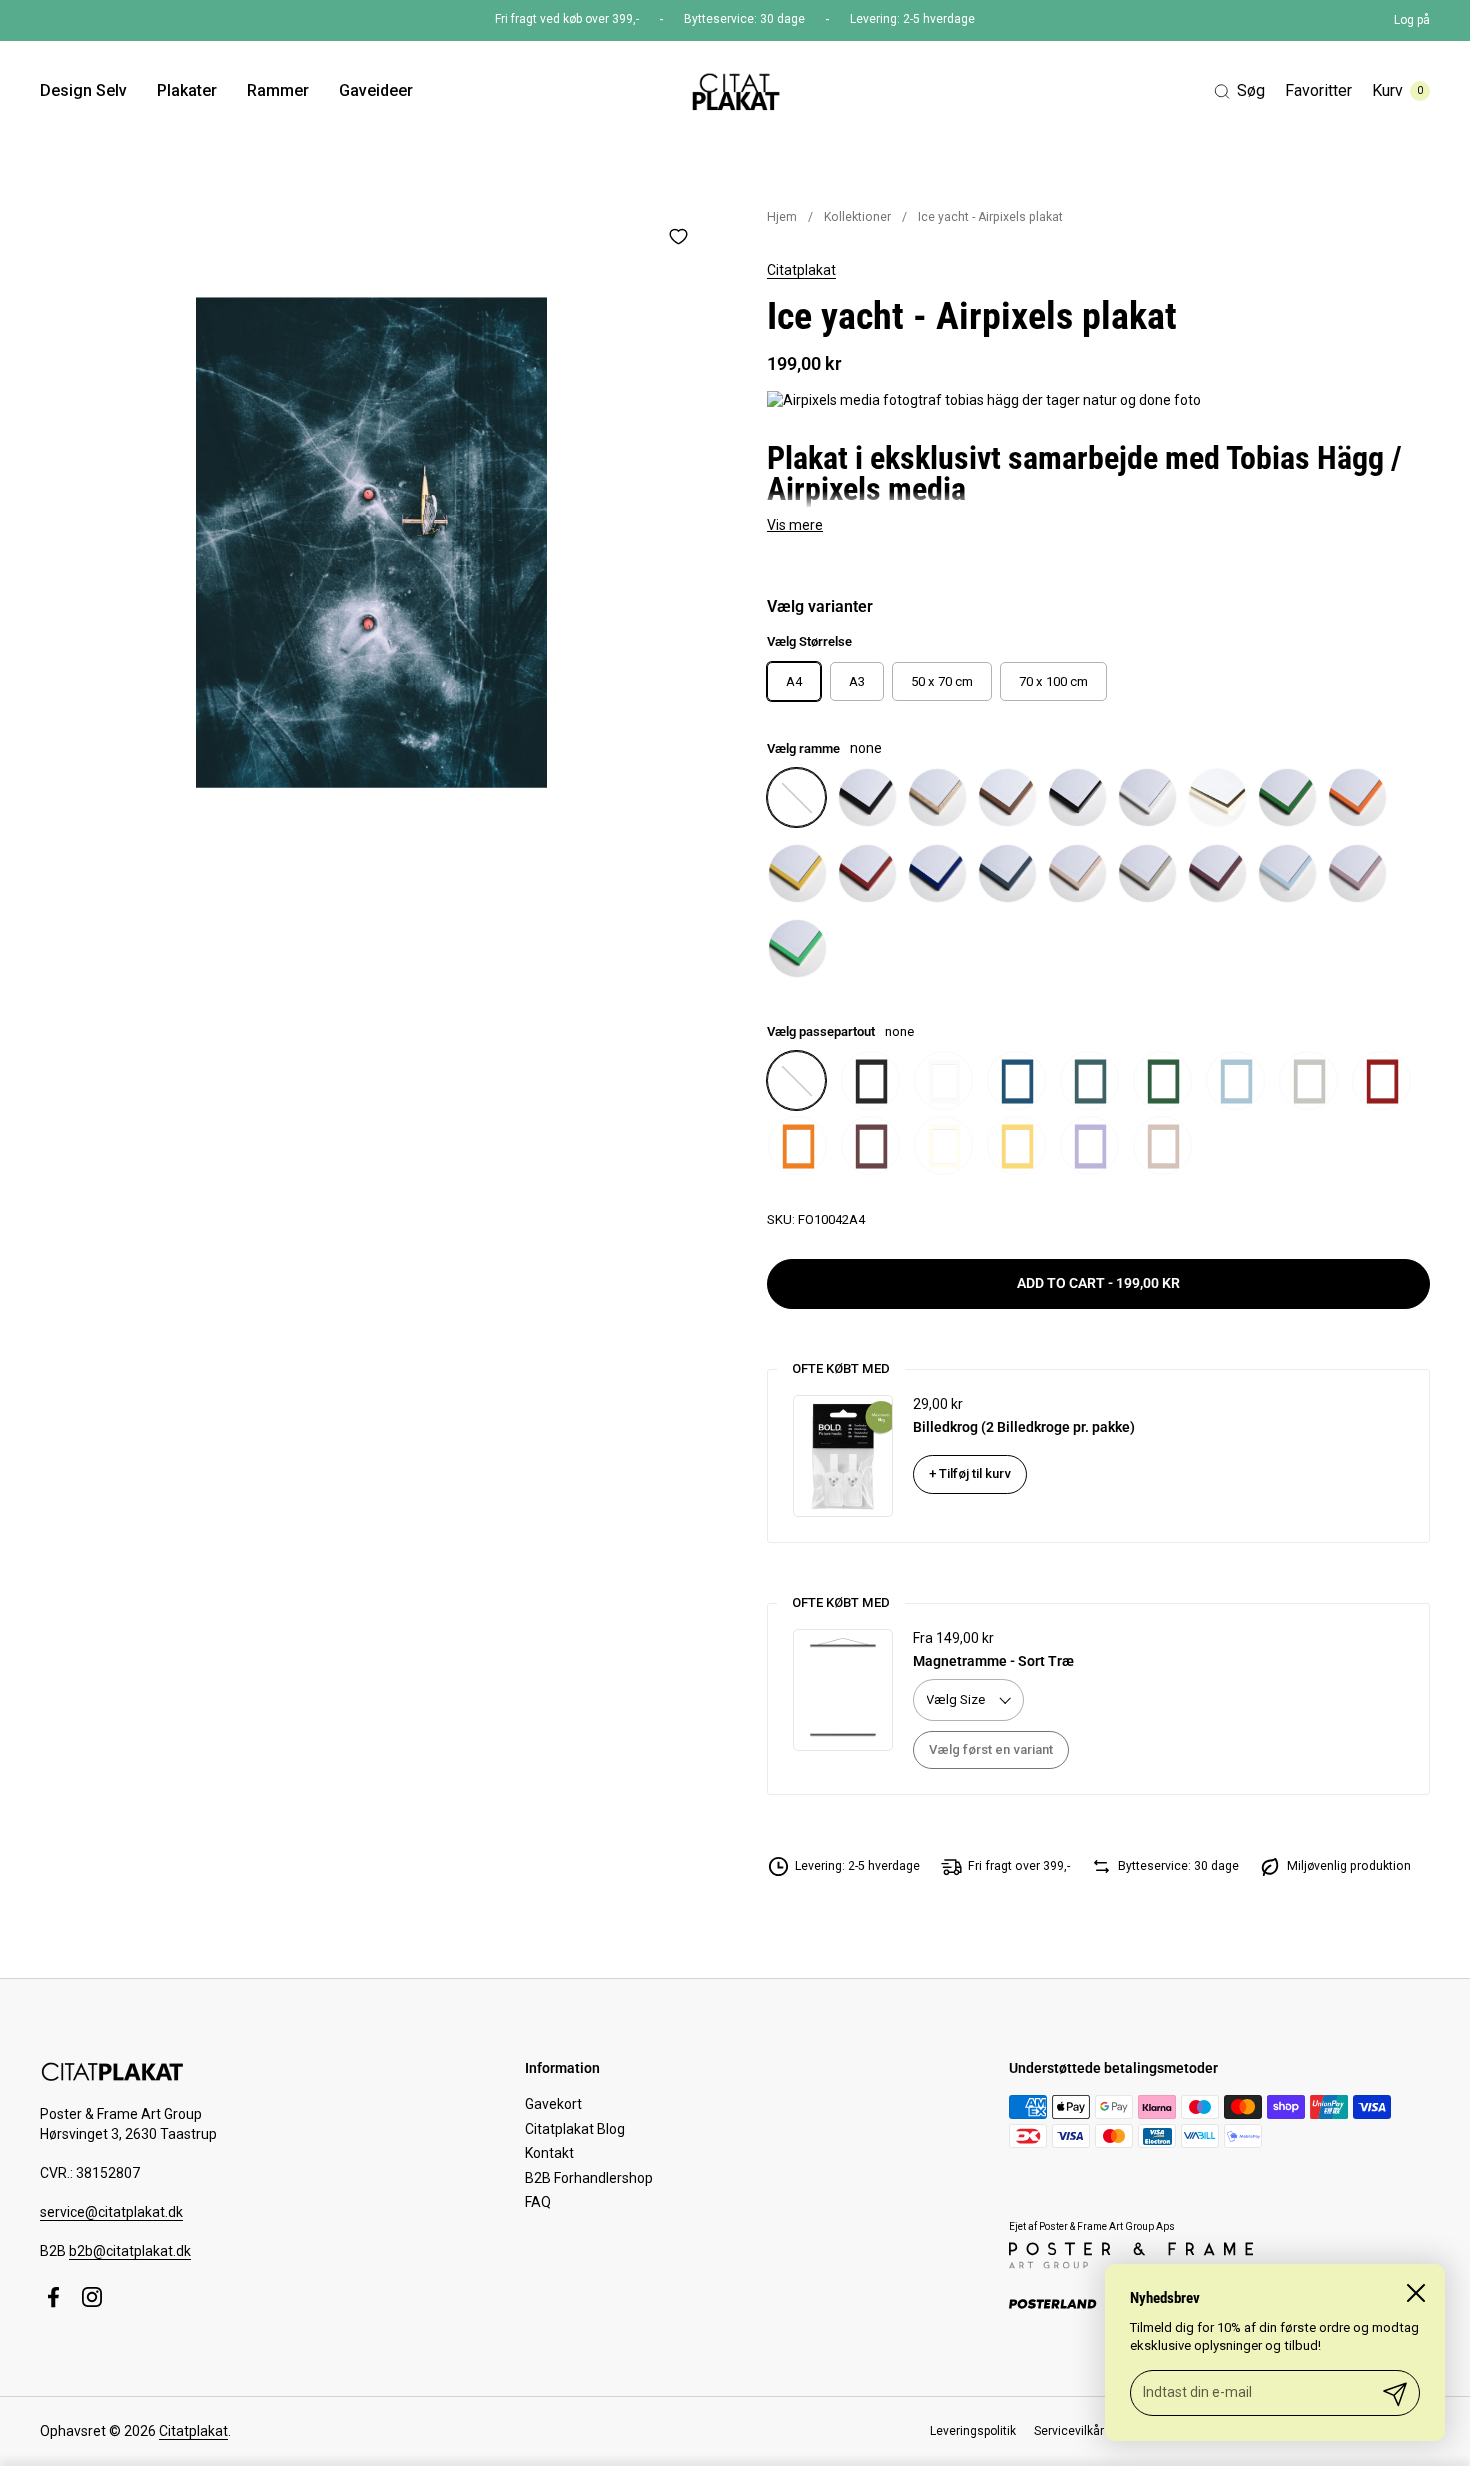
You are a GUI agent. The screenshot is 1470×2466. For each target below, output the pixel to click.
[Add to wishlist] (678, 236)
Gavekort (553, 2104)
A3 (857, 681)
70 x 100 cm (1053, 681)
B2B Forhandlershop (589, 2178)
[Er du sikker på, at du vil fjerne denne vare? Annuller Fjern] (371, 542)
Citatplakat (801, 270)
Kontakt (549, 2153)
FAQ (538, 2202)
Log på (1412, 20)
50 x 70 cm (942, 681)
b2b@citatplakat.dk (130, 2251)
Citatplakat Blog (575, 2129)
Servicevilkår (1069, 2431)
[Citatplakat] (734, 91)
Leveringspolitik (973, 2431)
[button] (1239, 91)
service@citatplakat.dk (111, 2212)
